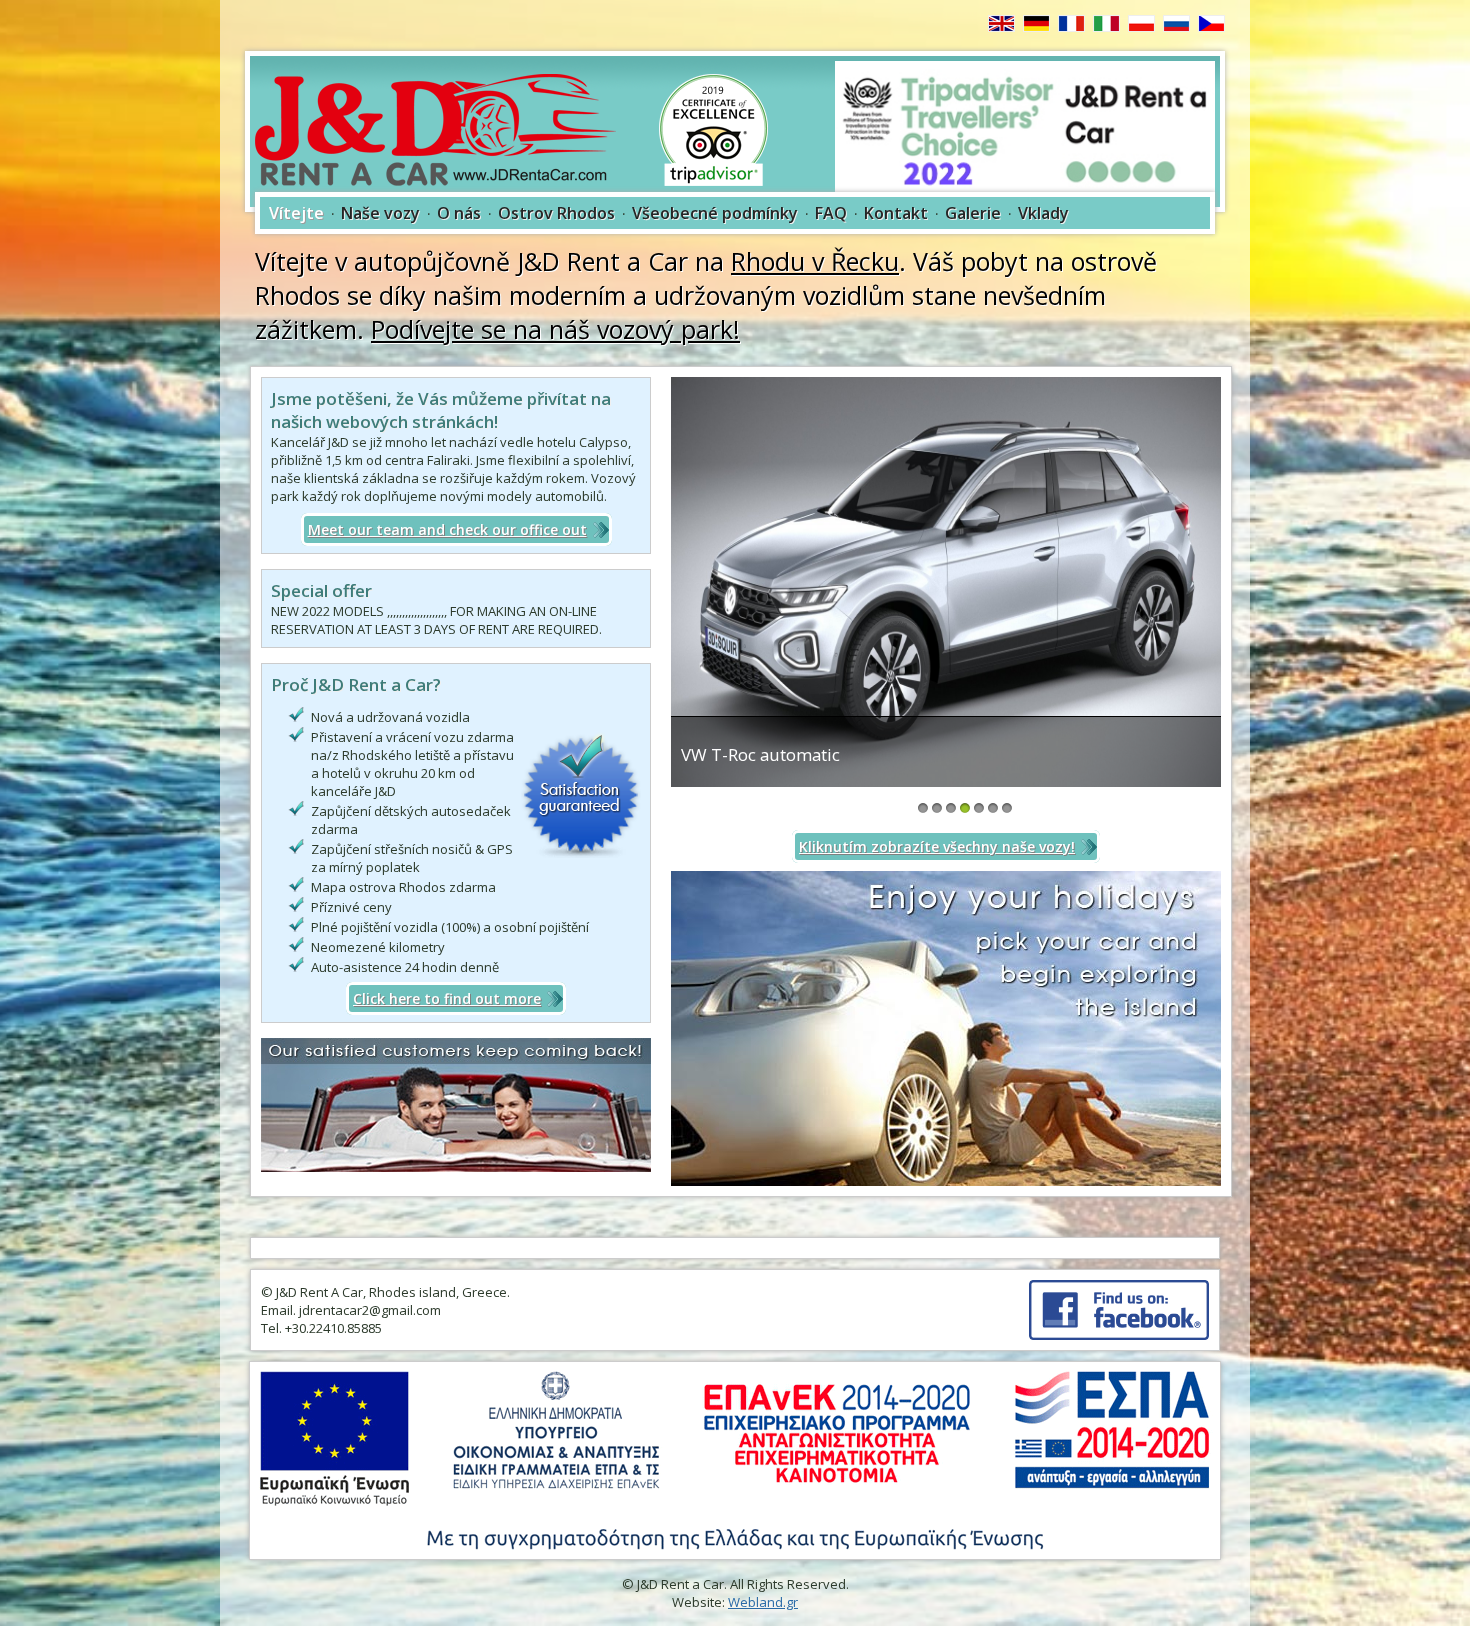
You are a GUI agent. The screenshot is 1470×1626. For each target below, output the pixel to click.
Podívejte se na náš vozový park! (555, 329)
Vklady (1043, 213)
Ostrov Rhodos (556, 213)
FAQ (831, 213)
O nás (459, 213)
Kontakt (896, 213)
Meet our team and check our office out (447, 529)
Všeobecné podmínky (715, 213)
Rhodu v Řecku (815, 261)
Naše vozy (380, 213)
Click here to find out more (447, 998)
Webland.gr (763, 1602)
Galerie (973, 213)
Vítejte (296, 213)
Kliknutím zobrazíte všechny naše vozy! (937, 846)
